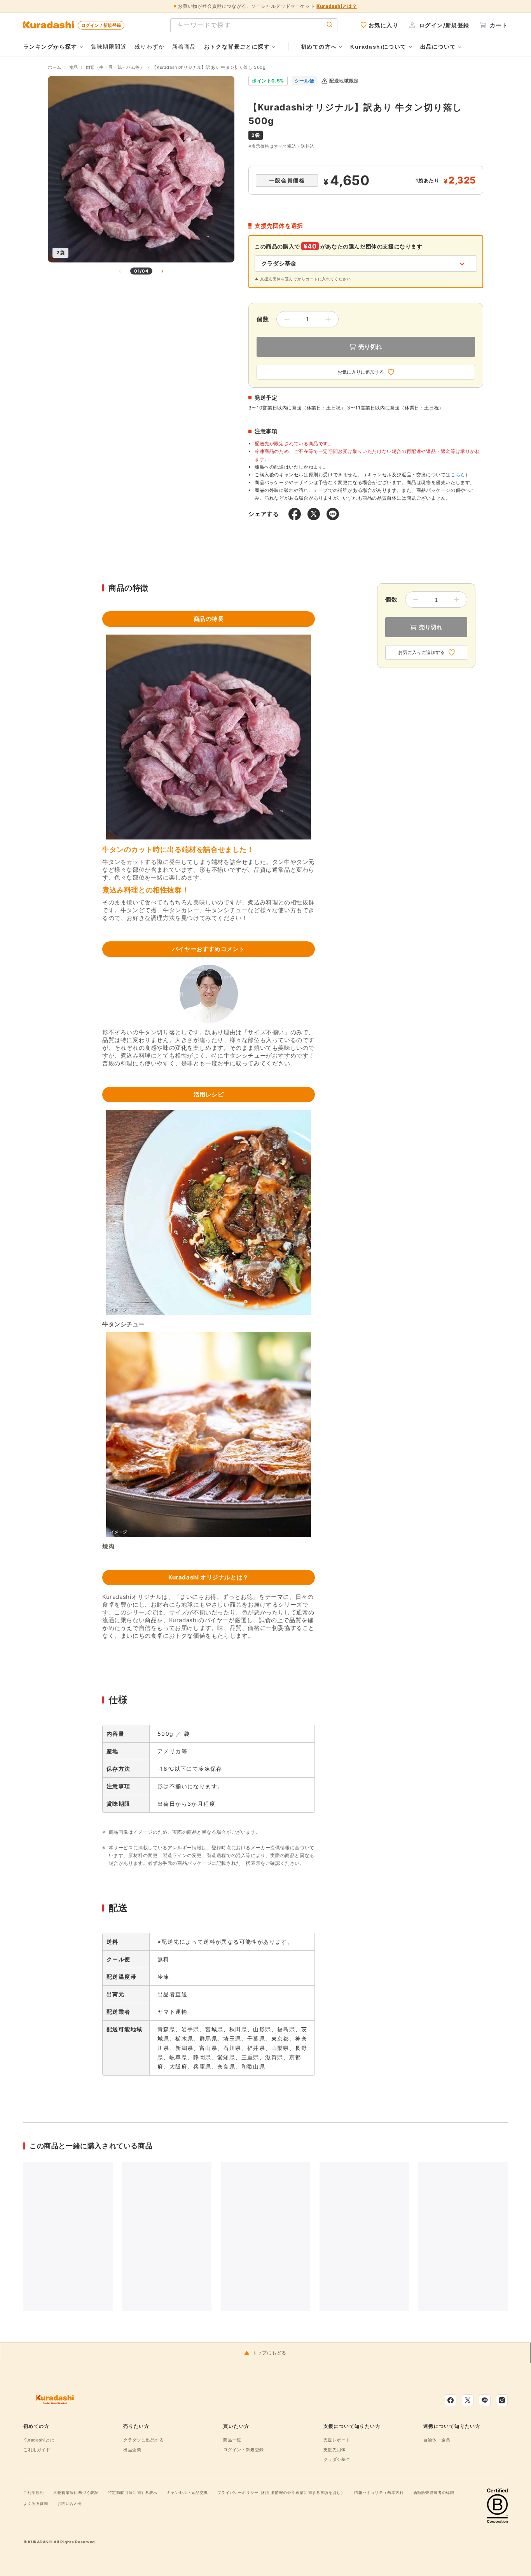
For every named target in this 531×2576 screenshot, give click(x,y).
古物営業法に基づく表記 (76, 2492)
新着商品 (184, 46)
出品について (438, 47)
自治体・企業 (437, 2440)
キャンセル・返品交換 (187, 2492)
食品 (74, 67)
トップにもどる (269, 2353)
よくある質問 (36, 2503)
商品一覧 (232, 2440)
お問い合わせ (70, 2503)
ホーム (55, 67)
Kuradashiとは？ (337, 6)
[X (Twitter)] (468, 2400)
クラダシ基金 (337, 2459)
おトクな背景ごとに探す (237, 47)
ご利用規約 (34, 2492)
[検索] (330, 25)
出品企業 (132, 2450)
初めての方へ (319, 47)
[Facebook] (451, 2400)
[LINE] (485, 2400)
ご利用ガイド (37, 2450)
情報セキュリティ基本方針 (379, 2492)
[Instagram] (502, 2400)
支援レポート (337, 2440)
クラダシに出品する (143, 2440)
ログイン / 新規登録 (101, 25)
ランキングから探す (50, 47)
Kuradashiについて (378, 47)
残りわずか (149, 46)
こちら (458, 475)
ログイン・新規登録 (243, 2450)
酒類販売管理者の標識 (434, 2492)
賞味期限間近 (109, 46)
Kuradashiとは (39, 2440)
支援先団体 (335, 2450)
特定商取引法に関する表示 (133, 2492)
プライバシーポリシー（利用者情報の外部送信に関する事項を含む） (281, 2492)
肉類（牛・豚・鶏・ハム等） (115, 67)
